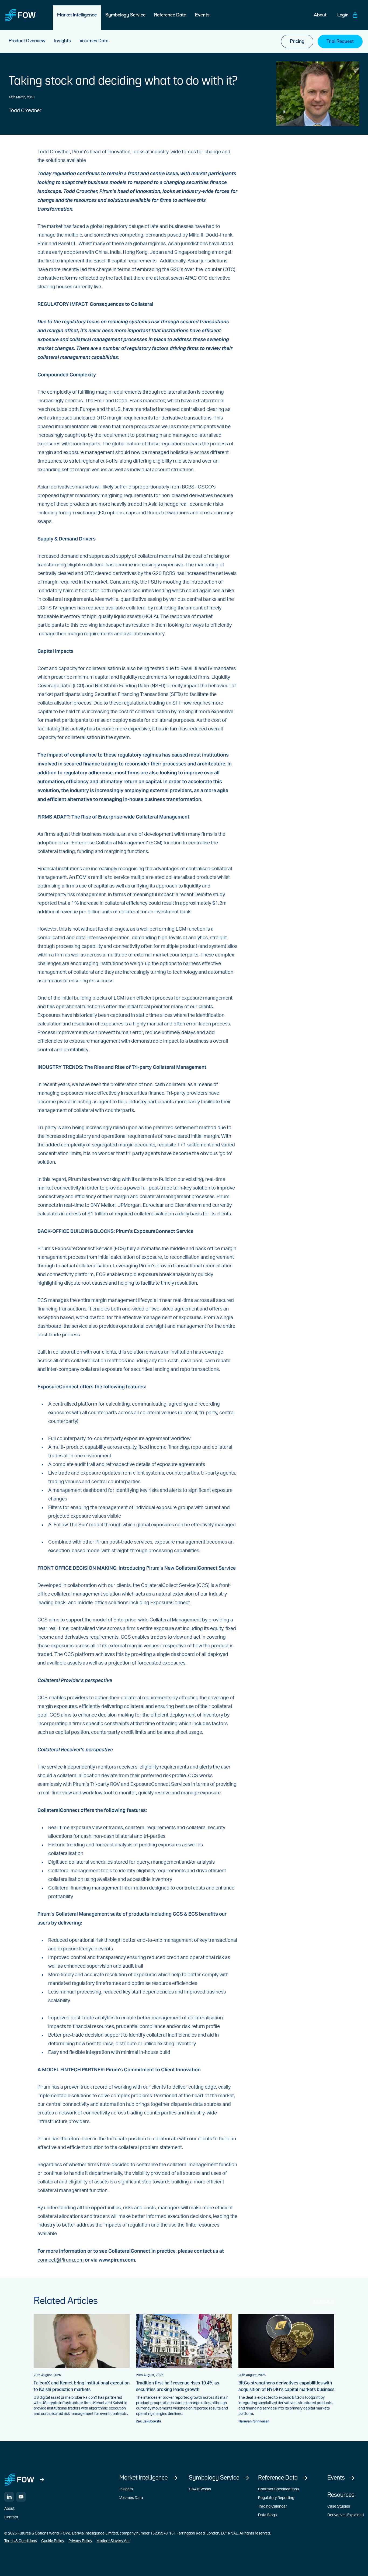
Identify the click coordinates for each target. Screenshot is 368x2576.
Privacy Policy (80, 2541)
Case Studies (339, 2506)
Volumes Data (131, 2498)
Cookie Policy (53, 2541)
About (9, 2509)
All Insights (323, 2301)
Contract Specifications (278, 2489)
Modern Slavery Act (113, 2541)
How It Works (200, 2489)
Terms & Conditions (21, 2541)
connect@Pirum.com (61, 2260)
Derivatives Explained (346, 2515)
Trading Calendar (272, 2506)
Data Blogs (267, 2515)
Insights (126, 2489)
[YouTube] (21, 2497)
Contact (11, 2517)
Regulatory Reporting (276, 2498)
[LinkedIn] (9, 2497)
